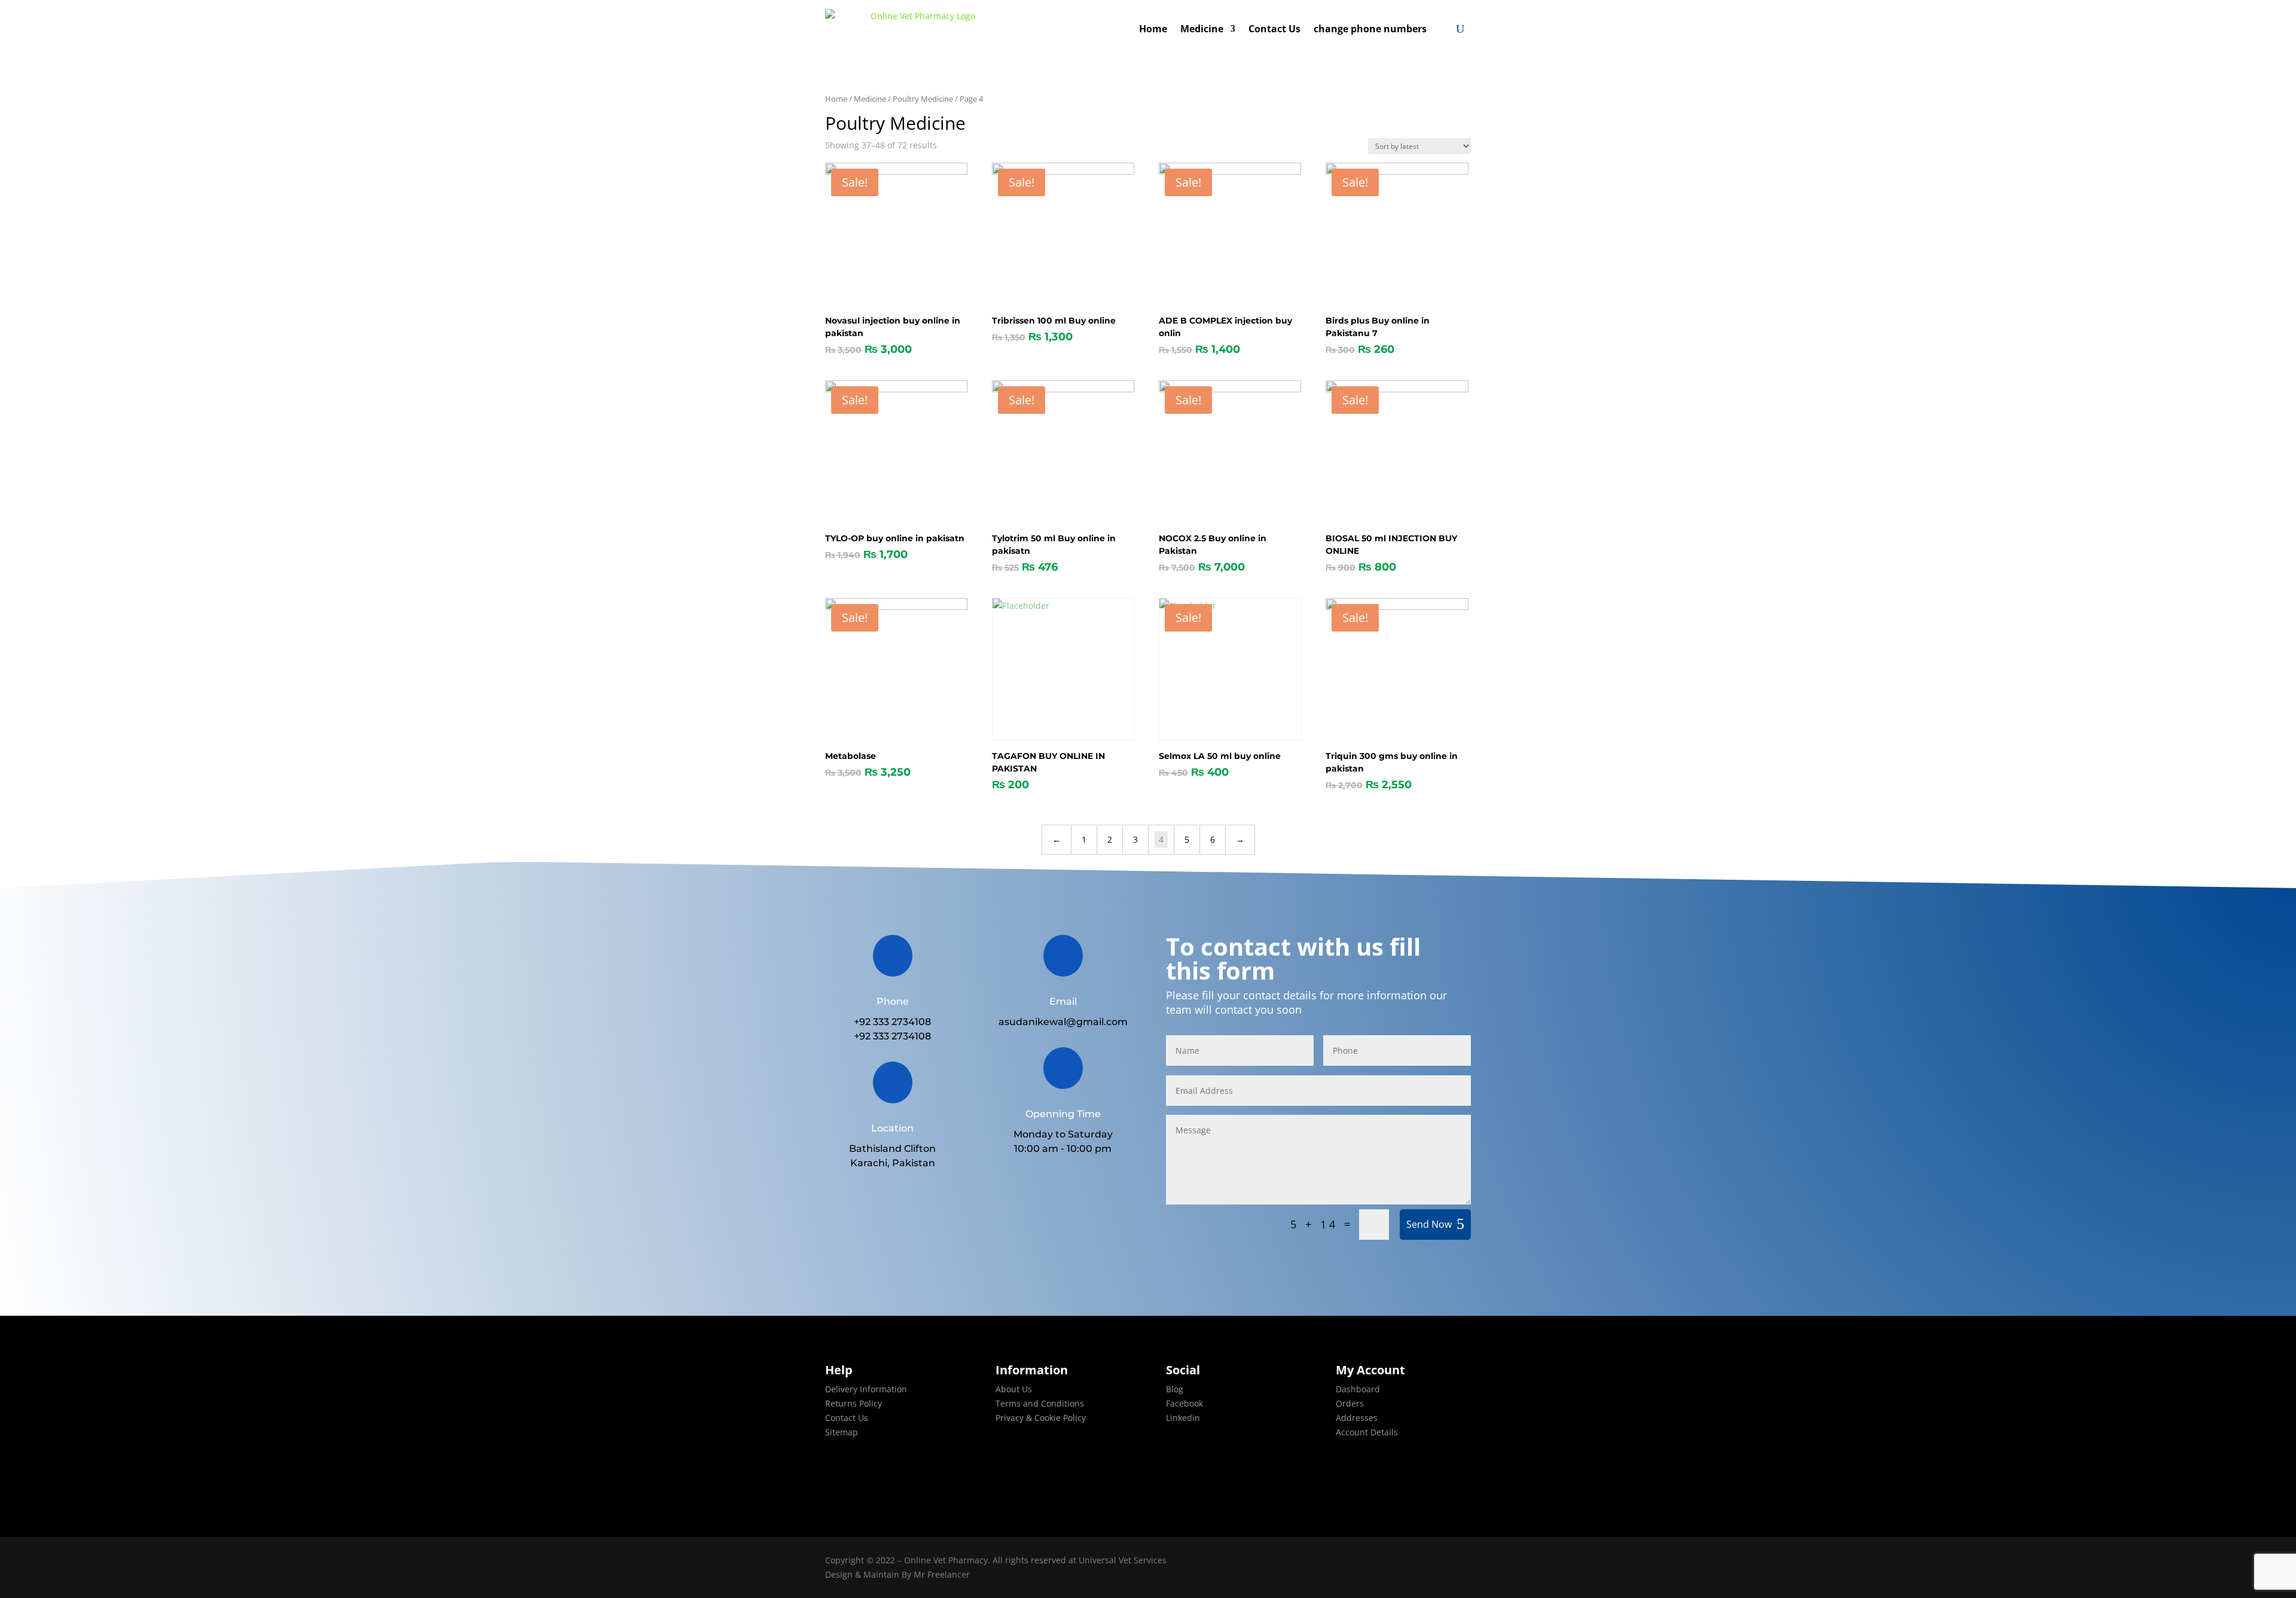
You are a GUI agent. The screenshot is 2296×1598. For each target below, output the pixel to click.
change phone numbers (1370, 29)
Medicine (1202, 29)
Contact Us (1274, 29)
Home (1153, 29)
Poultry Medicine (923, 99)
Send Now (1429, 1224)
